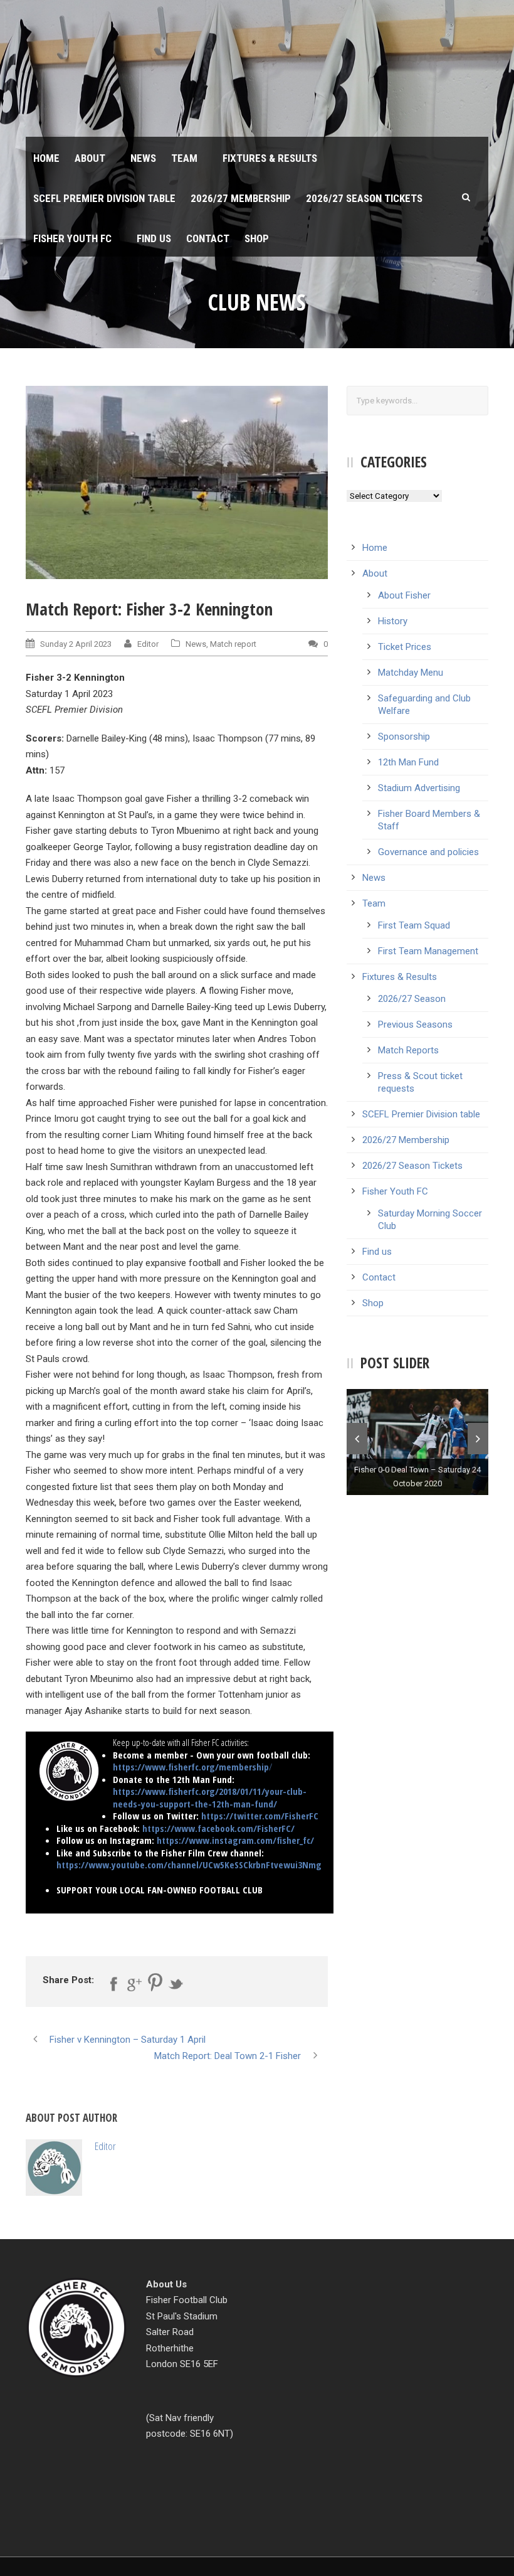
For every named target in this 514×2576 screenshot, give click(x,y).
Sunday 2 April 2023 (76, 644)
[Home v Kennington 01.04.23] (177, 482)
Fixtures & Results (270, 158)
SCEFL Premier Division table (104, 198)
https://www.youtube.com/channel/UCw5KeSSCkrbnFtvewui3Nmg (189, 1865)
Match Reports (408, 1050)
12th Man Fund (408, 762)
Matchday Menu (411, 673)
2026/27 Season (412, 999)
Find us (154, 238)
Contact (208, 238)
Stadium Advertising (419, 788)
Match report (233, 644)
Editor (148, 644)
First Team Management (428, 951)
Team (184, 158)
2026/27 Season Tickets (364, 198)
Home (46, 158)
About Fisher (404, 595)
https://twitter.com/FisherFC (260, 1816)
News (143, 158)
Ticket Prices (405, 647)
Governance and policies (428, 852)
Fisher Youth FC (72, 238)
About (90, 158)
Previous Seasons (415, 1025)
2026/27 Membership (241, 198)
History (393, 621)
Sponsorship (404, 737)
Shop (257, 238)
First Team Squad (414, 925)
